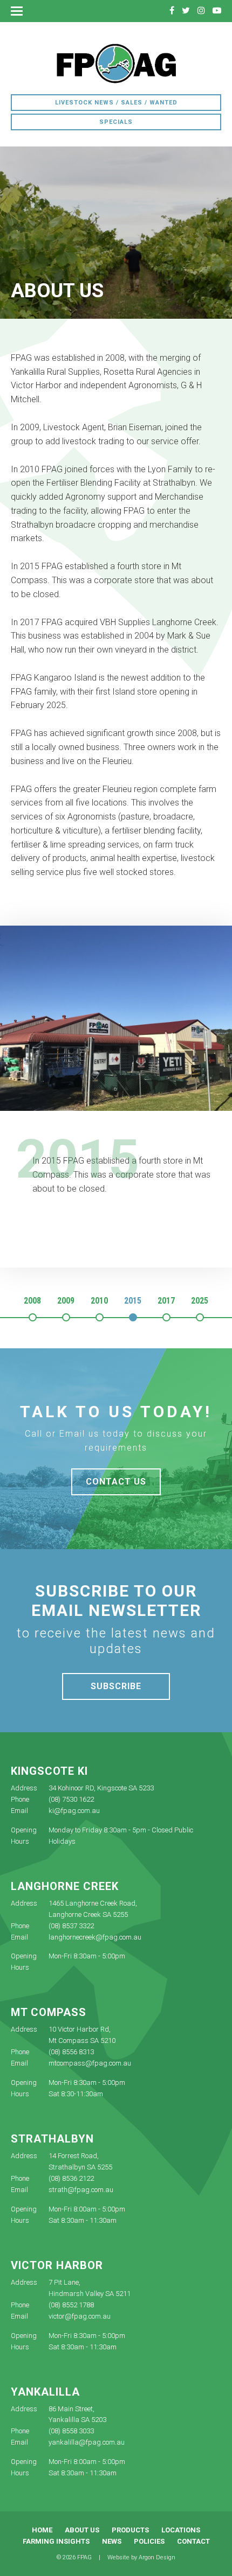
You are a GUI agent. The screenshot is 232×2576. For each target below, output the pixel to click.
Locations (181, 2530)
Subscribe (116, 1686)
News (112, 2541)
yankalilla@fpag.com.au (87, 2442)
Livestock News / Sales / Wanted (116, 103)
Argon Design (157, 2557)
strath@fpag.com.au (81, 2190)
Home (42, 2530)
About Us (82, 2530)
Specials (116, 122)
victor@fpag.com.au (80, 2316)
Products (130, 2530)
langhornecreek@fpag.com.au (95, 1937)
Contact (193, 2541)
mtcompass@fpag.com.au (90, 2063)
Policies (149, 2541)
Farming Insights (56, 2541)
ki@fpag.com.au (74, 1811)
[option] (116, 1076)
